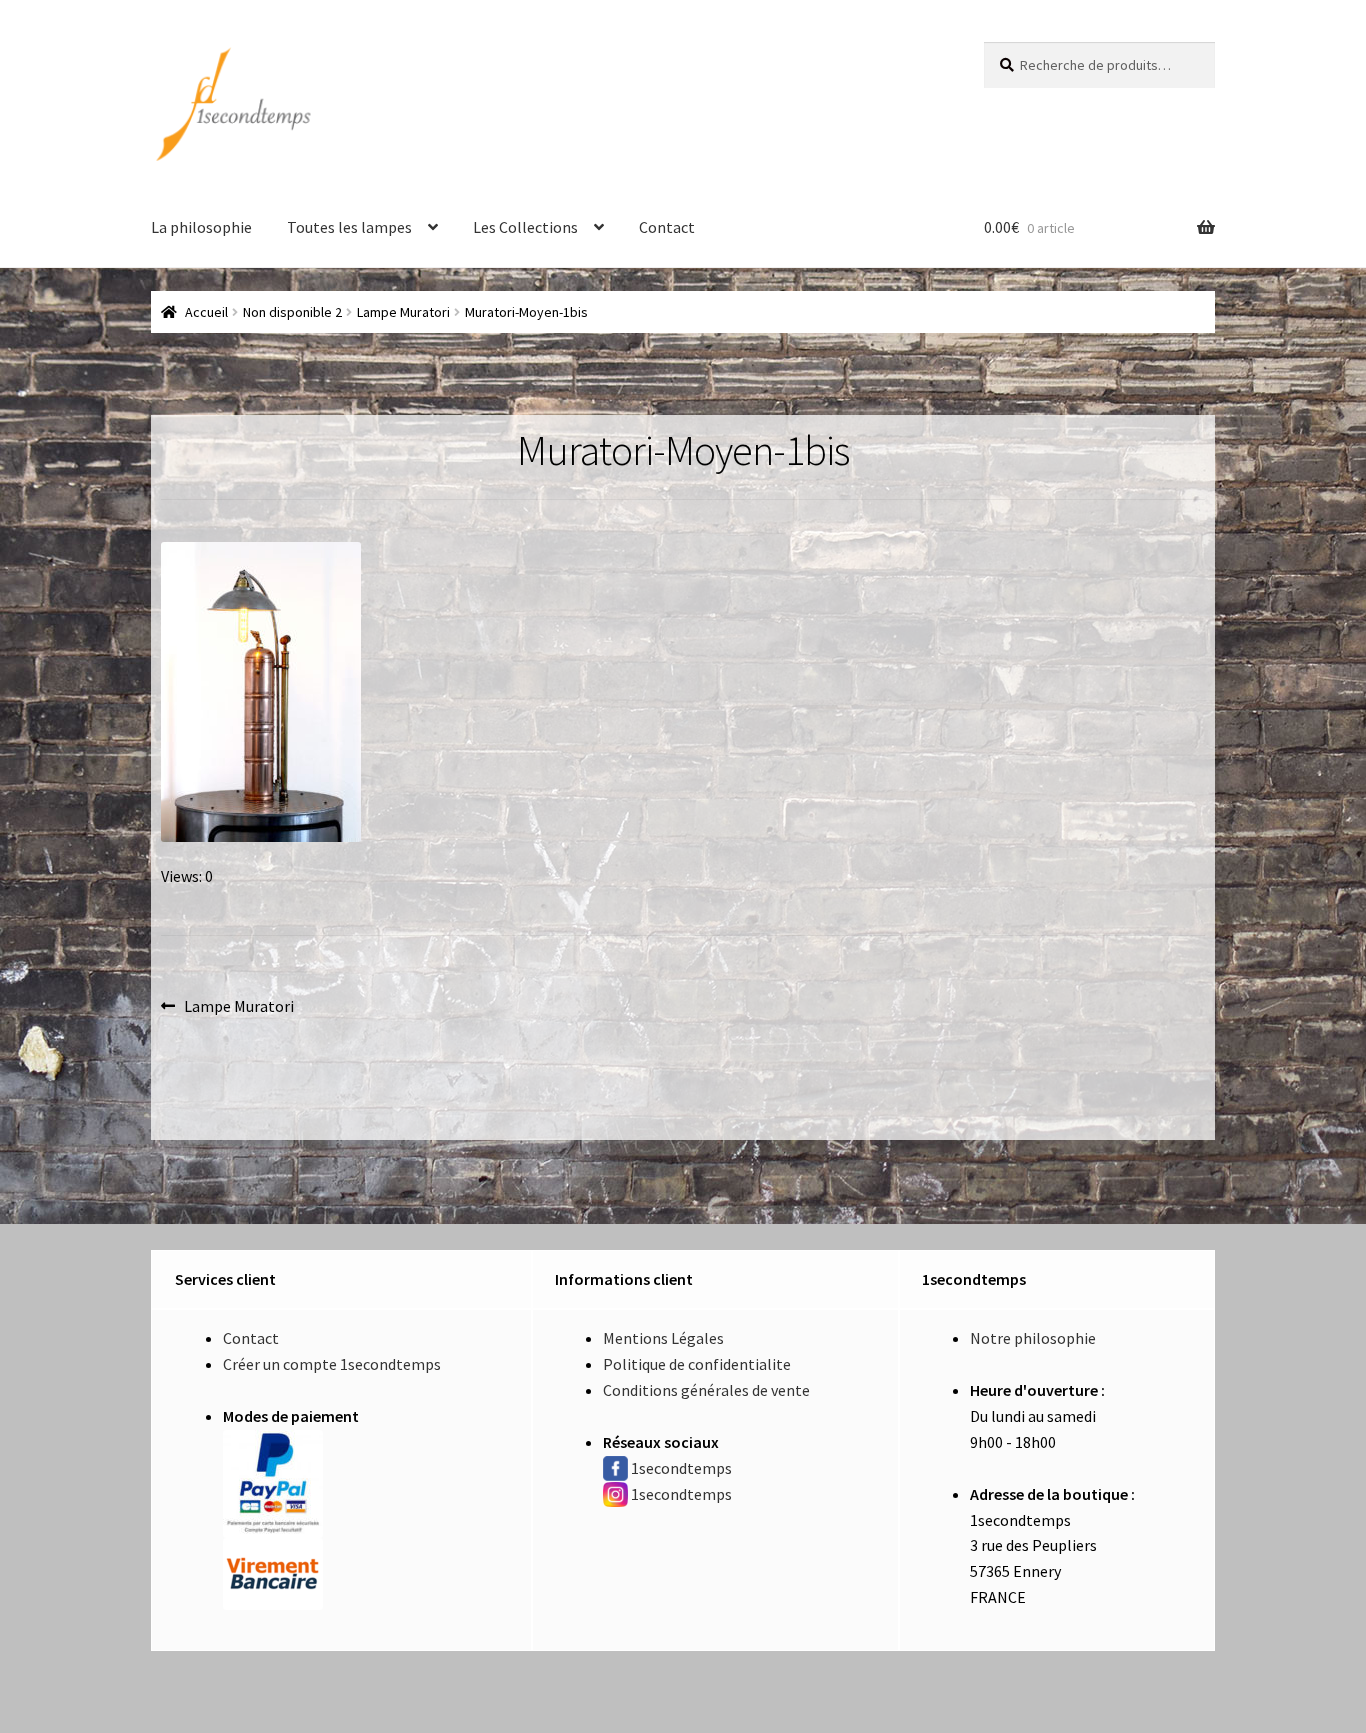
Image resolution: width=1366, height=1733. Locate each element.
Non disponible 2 (292, 312)
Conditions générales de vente (706, 1390)
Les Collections (525, 227)
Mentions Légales (663, 1338)
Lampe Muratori (403, 312)
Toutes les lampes (349, 227)
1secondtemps (681, 1468)
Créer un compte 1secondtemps (332, 1364)
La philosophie (201, 227)
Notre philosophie (1033, 1338)
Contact (667, 227)
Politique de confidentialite (697, 1364)
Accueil (206, 312)
